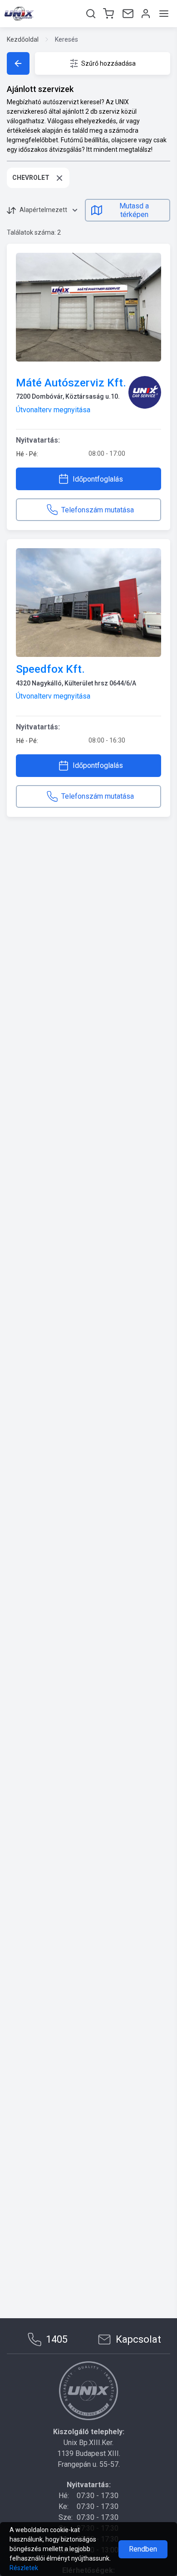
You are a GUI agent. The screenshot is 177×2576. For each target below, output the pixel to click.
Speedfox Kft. (50, 669)
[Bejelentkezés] (145, 14)
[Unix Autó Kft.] (88, 2391)
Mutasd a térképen (134, 210)
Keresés (66, 39)
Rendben (143, 2549)
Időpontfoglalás (98, 479)
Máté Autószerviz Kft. (71, 383)
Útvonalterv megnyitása (53, 410)
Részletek (24, 2568)
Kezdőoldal (23, 39)
